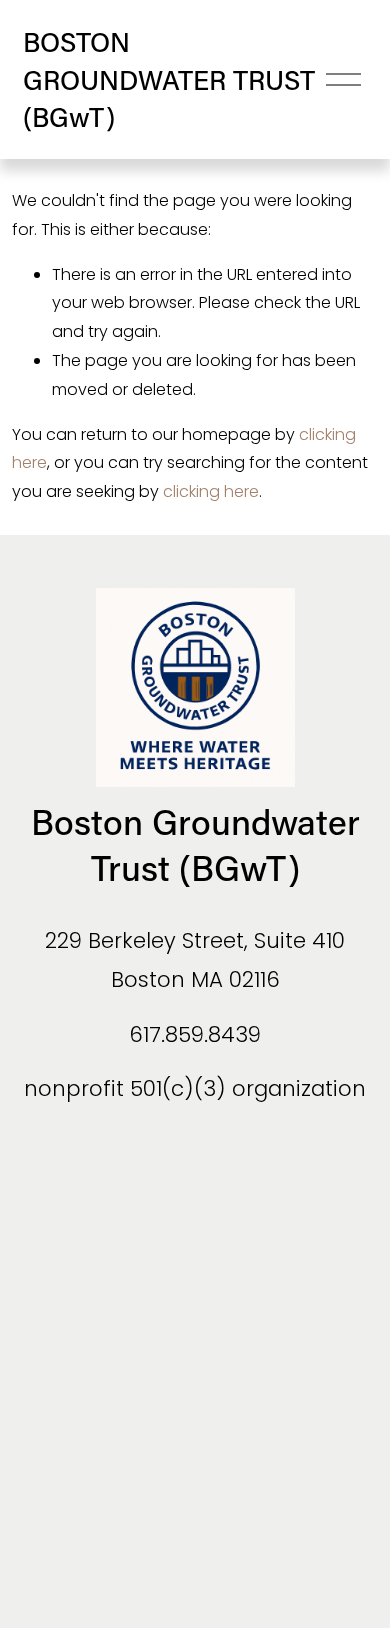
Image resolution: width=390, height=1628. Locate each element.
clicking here (211, 491)
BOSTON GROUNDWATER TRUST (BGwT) (169, 79)
